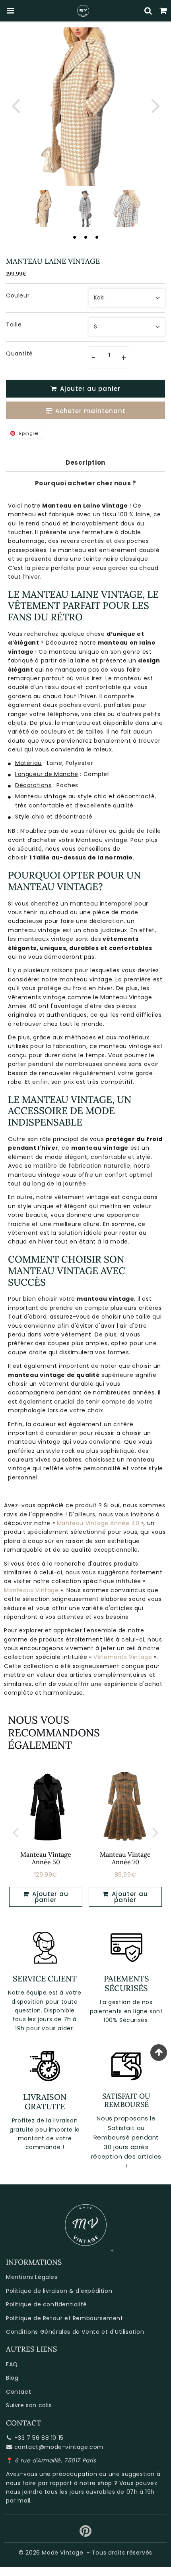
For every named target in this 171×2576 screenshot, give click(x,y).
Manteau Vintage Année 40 (98, 1523)
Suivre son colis (29, 2405)
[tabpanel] (45, 209)
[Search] (148, 11)
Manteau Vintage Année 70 (125, 1858)
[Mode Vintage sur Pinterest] (86, 2534)
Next (155, 105)
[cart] (163, 11)
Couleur (18, 295)
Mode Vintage (62, 2553)
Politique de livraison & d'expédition (59, 2291)
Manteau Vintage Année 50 (46, 1858)
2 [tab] (85, 237)
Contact (18, 2392)
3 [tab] (97, 237)
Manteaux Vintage (31, 1590)
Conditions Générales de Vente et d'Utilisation (75, 2332)
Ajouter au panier (49, 1897)
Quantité (19, 353)
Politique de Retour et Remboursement (65, 2318)
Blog (12, 2378)
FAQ (12, 2364)
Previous (16, 105)
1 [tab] (74, 237)
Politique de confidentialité (47, 2304)
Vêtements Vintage (123, 1657)
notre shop (96, 2483)
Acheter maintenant (90, 411)
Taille (14, 324)
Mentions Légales (32, 2277)
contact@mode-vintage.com (59, 2447)
